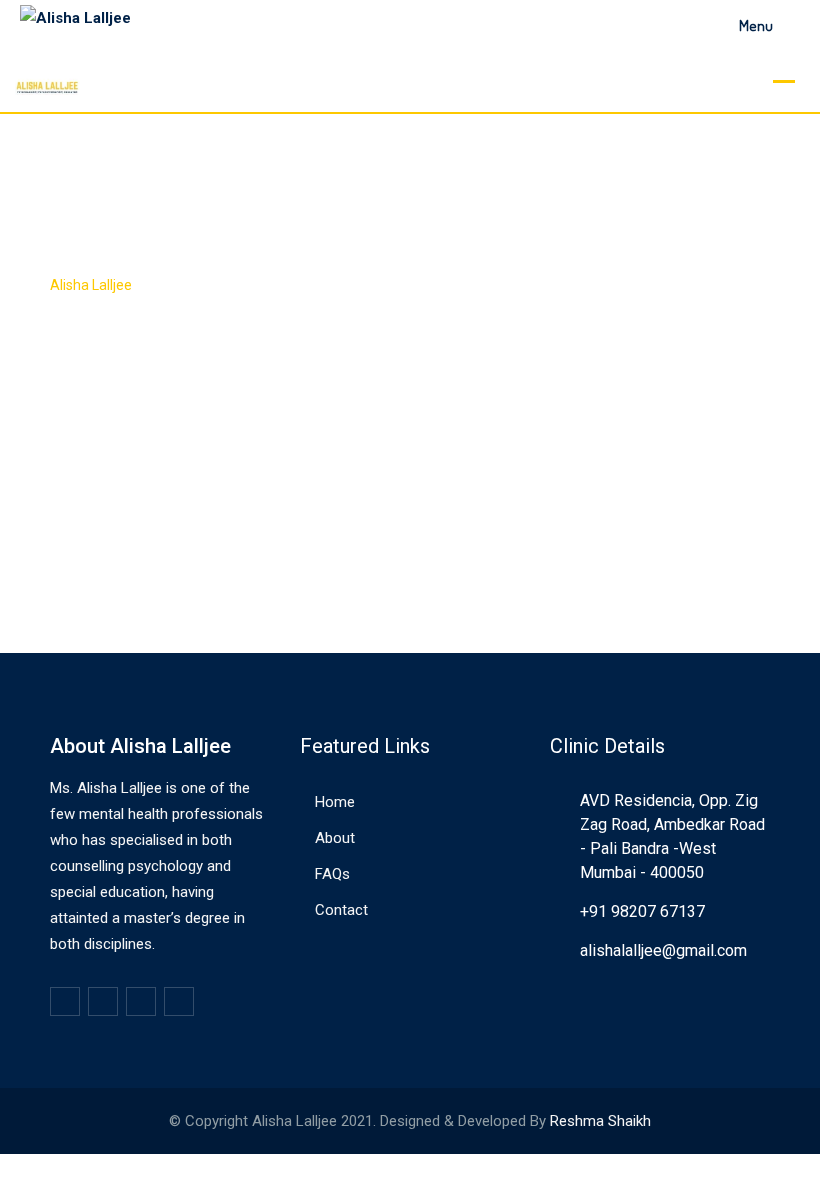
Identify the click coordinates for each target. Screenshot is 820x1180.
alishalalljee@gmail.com (663, 950)
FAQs (332, 874)
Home (335, 802)
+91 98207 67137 (642, 911)
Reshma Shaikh (600, 1121)
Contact (341, 910)
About (335, 838)
